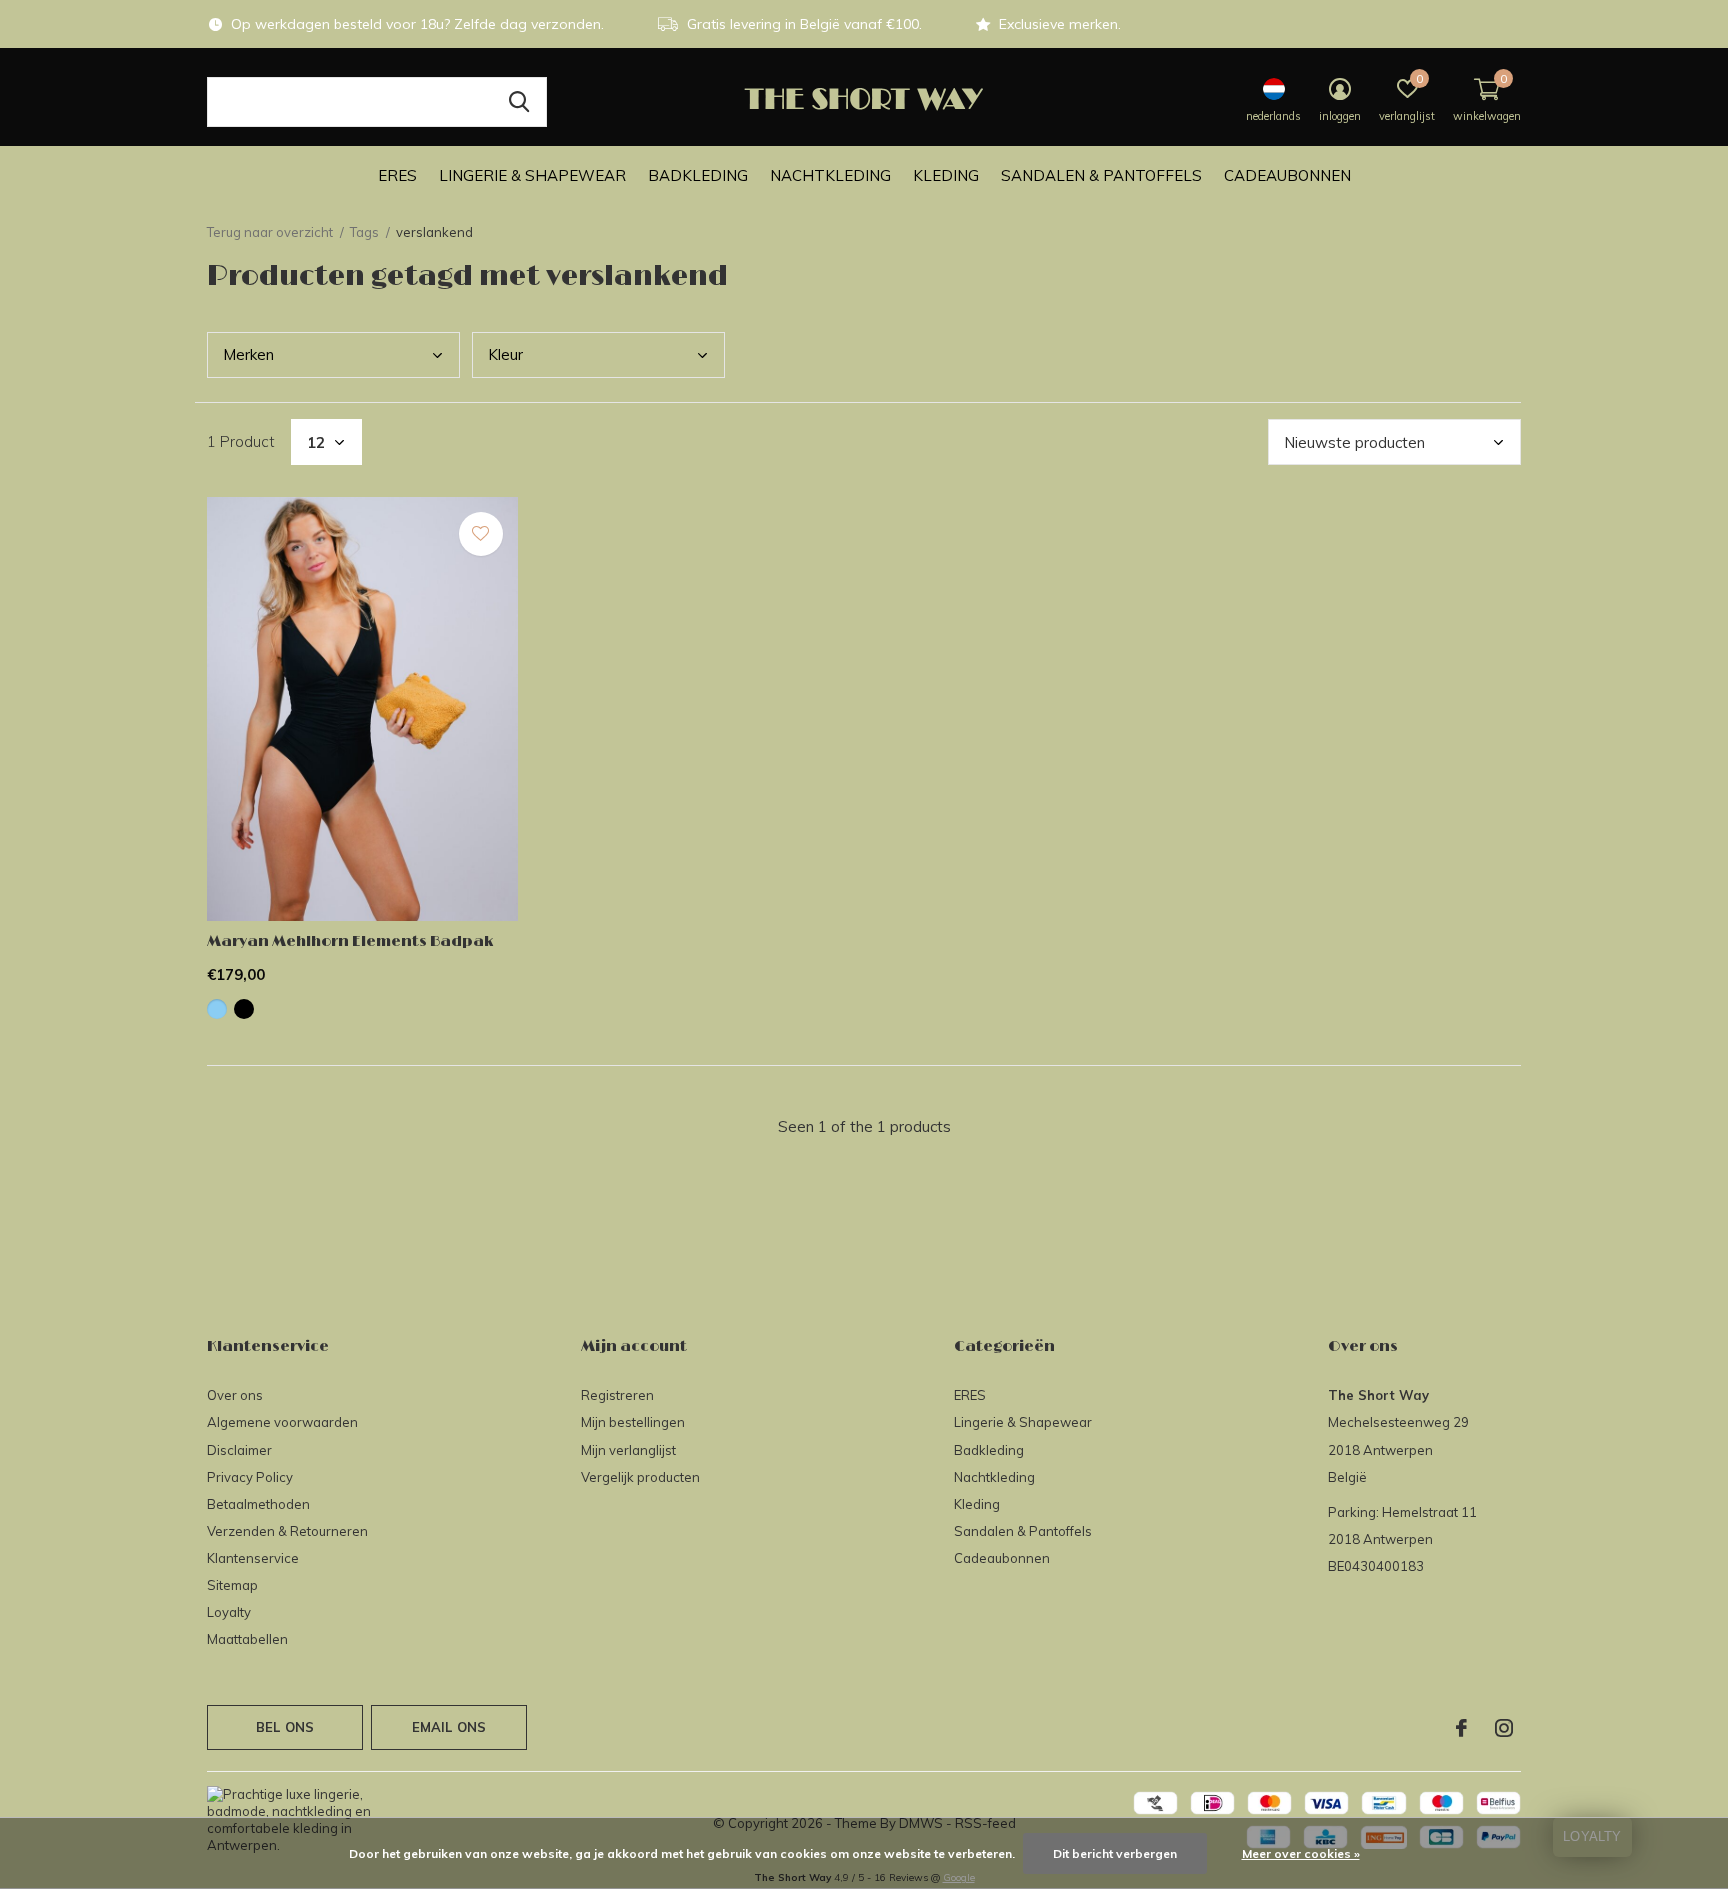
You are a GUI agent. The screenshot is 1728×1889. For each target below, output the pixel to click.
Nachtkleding (830, 175)
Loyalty (229, 1612)
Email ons (449, 1727)
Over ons (235, 1395)
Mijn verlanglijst (628, 1450)
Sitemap (232, 1585)
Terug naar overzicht (270, 232)
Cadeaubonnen (1287, 175)
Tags (364, 232)
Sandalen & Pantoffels (1101, 175)
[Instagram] (1504, 1728)
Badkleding (698, 175)
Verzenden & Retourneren (287, 1531)
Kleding (946, 175)
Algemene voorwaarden (282, 1422)
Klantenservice (253, 1558)
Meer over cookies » (1301, 1853)
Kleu (505, 354)
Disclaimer (239, 1450)
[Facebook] (1461, 1728)
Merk (248, 354)
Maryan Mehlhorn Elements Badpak (350, 941)
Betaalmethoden (258, 1504)
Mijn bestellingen (633, 1422)
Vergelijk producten (640, 1477)
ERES (397, 175)
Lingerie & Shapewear (532, 175)
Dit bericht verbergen (1115, 1853)
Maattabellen (247, 1639)
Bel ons (285, 1727)
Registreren (617, 1395)
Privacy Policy (250, 1477)
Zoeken (519, 102)
